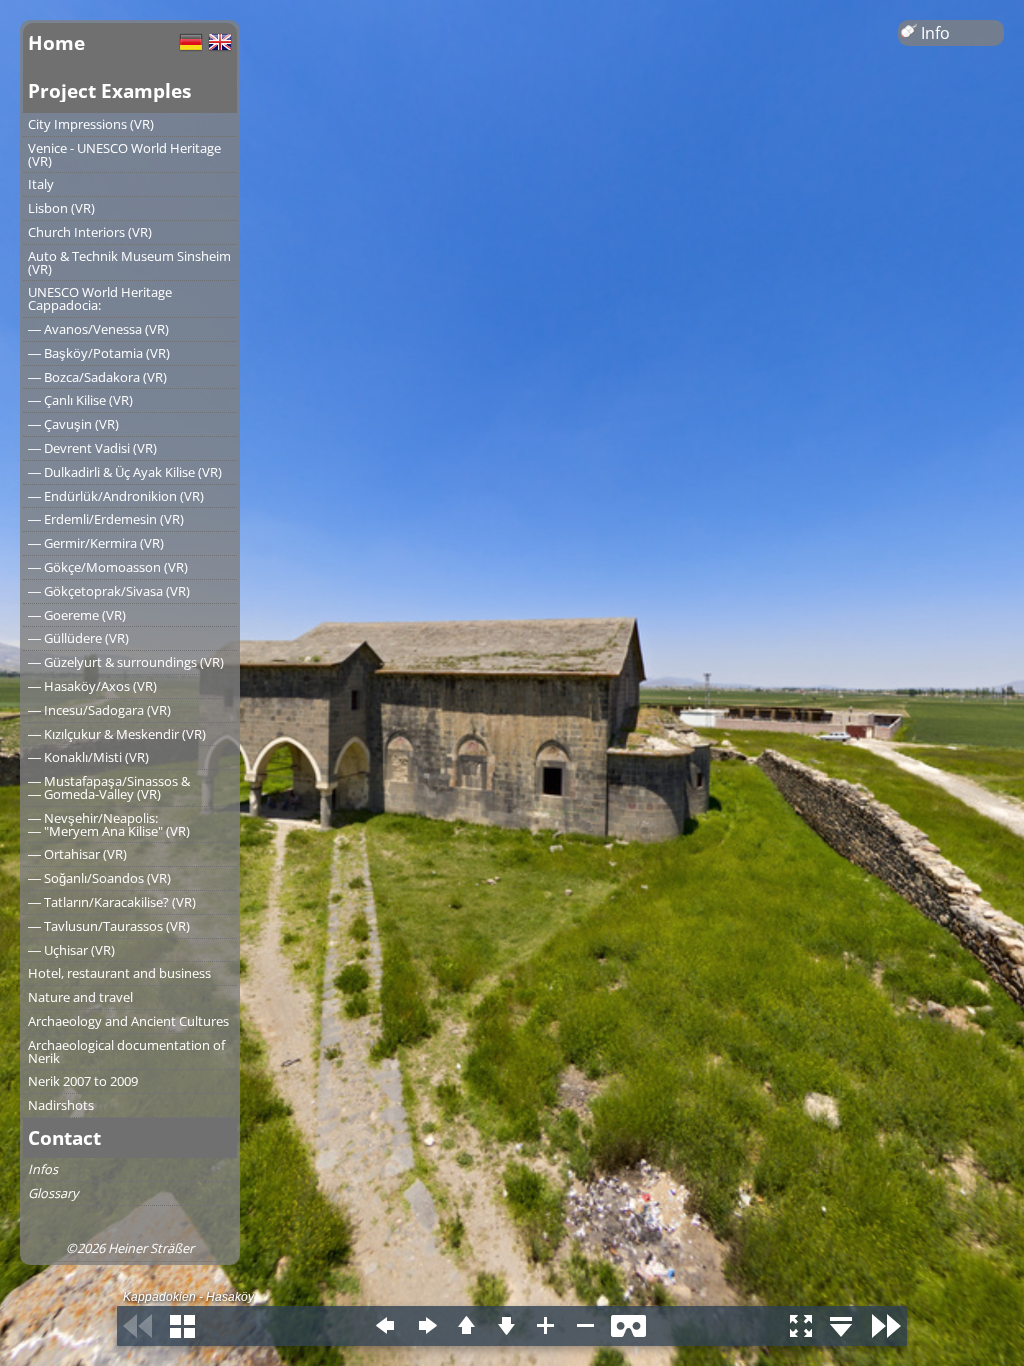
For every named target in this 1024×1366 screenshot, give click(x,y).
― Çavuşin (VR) (73, 424)
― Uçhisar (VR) (71, 950)
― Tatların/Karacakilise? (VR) (112, 902)
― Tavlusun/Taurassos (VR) (109, 926)
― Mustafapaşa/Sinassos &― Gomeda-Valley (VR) (109, 787)
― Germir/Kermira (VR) (96, 543)
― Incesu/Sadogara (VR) (99, 710)
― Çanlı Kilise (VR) (80, 400)
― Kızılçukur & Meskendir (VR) (117, 734)
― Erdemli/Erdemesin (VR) (106, 519)
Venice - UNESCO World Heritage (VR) (124, 154)
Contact (64, 1137)
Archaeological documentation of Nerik (126, 1051)
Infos (43, 1169)
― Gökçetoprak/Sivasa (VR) (109, 591)
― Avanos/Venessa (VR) (98, 329)
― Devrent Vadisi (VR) (92, 448)
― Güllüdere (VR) (78, 638)
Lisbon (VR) (61, 208)
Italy (41, 184)
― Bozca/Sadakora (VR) (97, 377)
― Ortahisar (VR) (77, 854)
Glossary (53, 1193)
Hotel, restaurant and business (119, 973)
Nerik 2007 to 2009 (83, 1081)
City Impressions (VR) (91, 124)
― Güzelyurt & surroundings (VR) (126, 662)
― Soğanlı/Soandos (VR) (99, 878)
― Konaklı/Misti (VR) (88, 757)
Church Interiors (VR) (90, 232)
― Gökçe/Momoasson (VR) (108, 567)
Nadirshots (61, 1105)
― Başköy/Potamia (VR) (99, 353)
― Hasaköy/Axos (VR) (92, 686)
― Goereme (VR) (77, 615)
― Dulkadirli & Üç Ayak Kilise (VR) (125, 472)
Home (56, 42)
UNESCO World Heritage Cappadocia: (100, 298)
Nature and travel (80, 997)
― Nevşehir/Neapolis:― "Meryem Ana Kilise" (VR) (109, 824)
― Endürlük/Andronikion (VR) (116, 496)
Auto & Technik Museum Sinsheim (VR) (129, 262)
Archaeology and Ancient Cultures (128, 1021)
